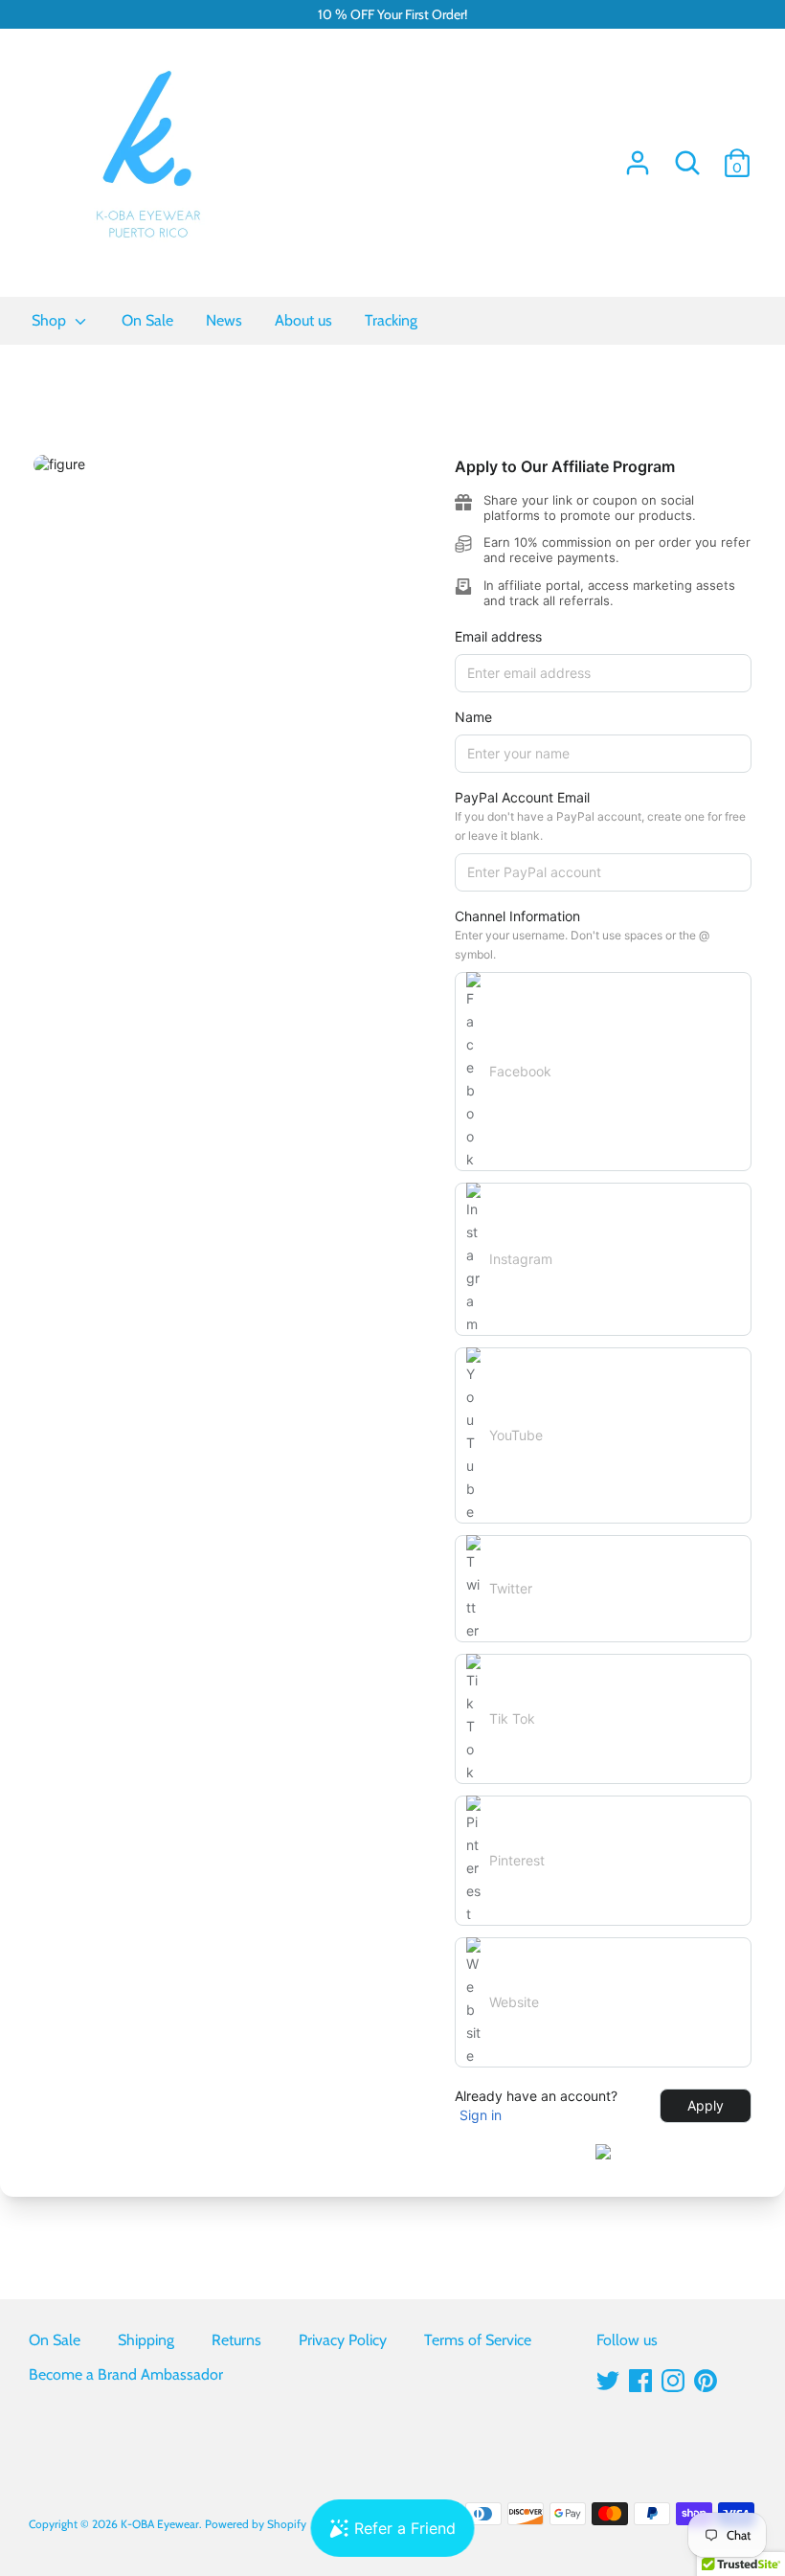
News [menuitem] (224, 320)
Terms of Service (478, 2340)
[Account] (638, 156)
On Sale (55, 2340)
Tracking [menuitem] (391, 320)
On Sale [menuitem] (147, 320)
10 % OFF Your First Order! (392, 14)
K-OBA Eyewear (160, 2524)
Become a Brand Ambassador (126, 2374)
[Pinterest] (706, 2378)
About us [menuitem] (303, 320)
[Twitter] (608, 2378)
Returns (236, 2340)
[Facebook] (640, 2378)
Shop (51, 320)
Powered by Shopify (256, 2524)
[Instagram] (673, 2378)
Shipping (146, 2340)
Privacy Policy (343, 2340)
